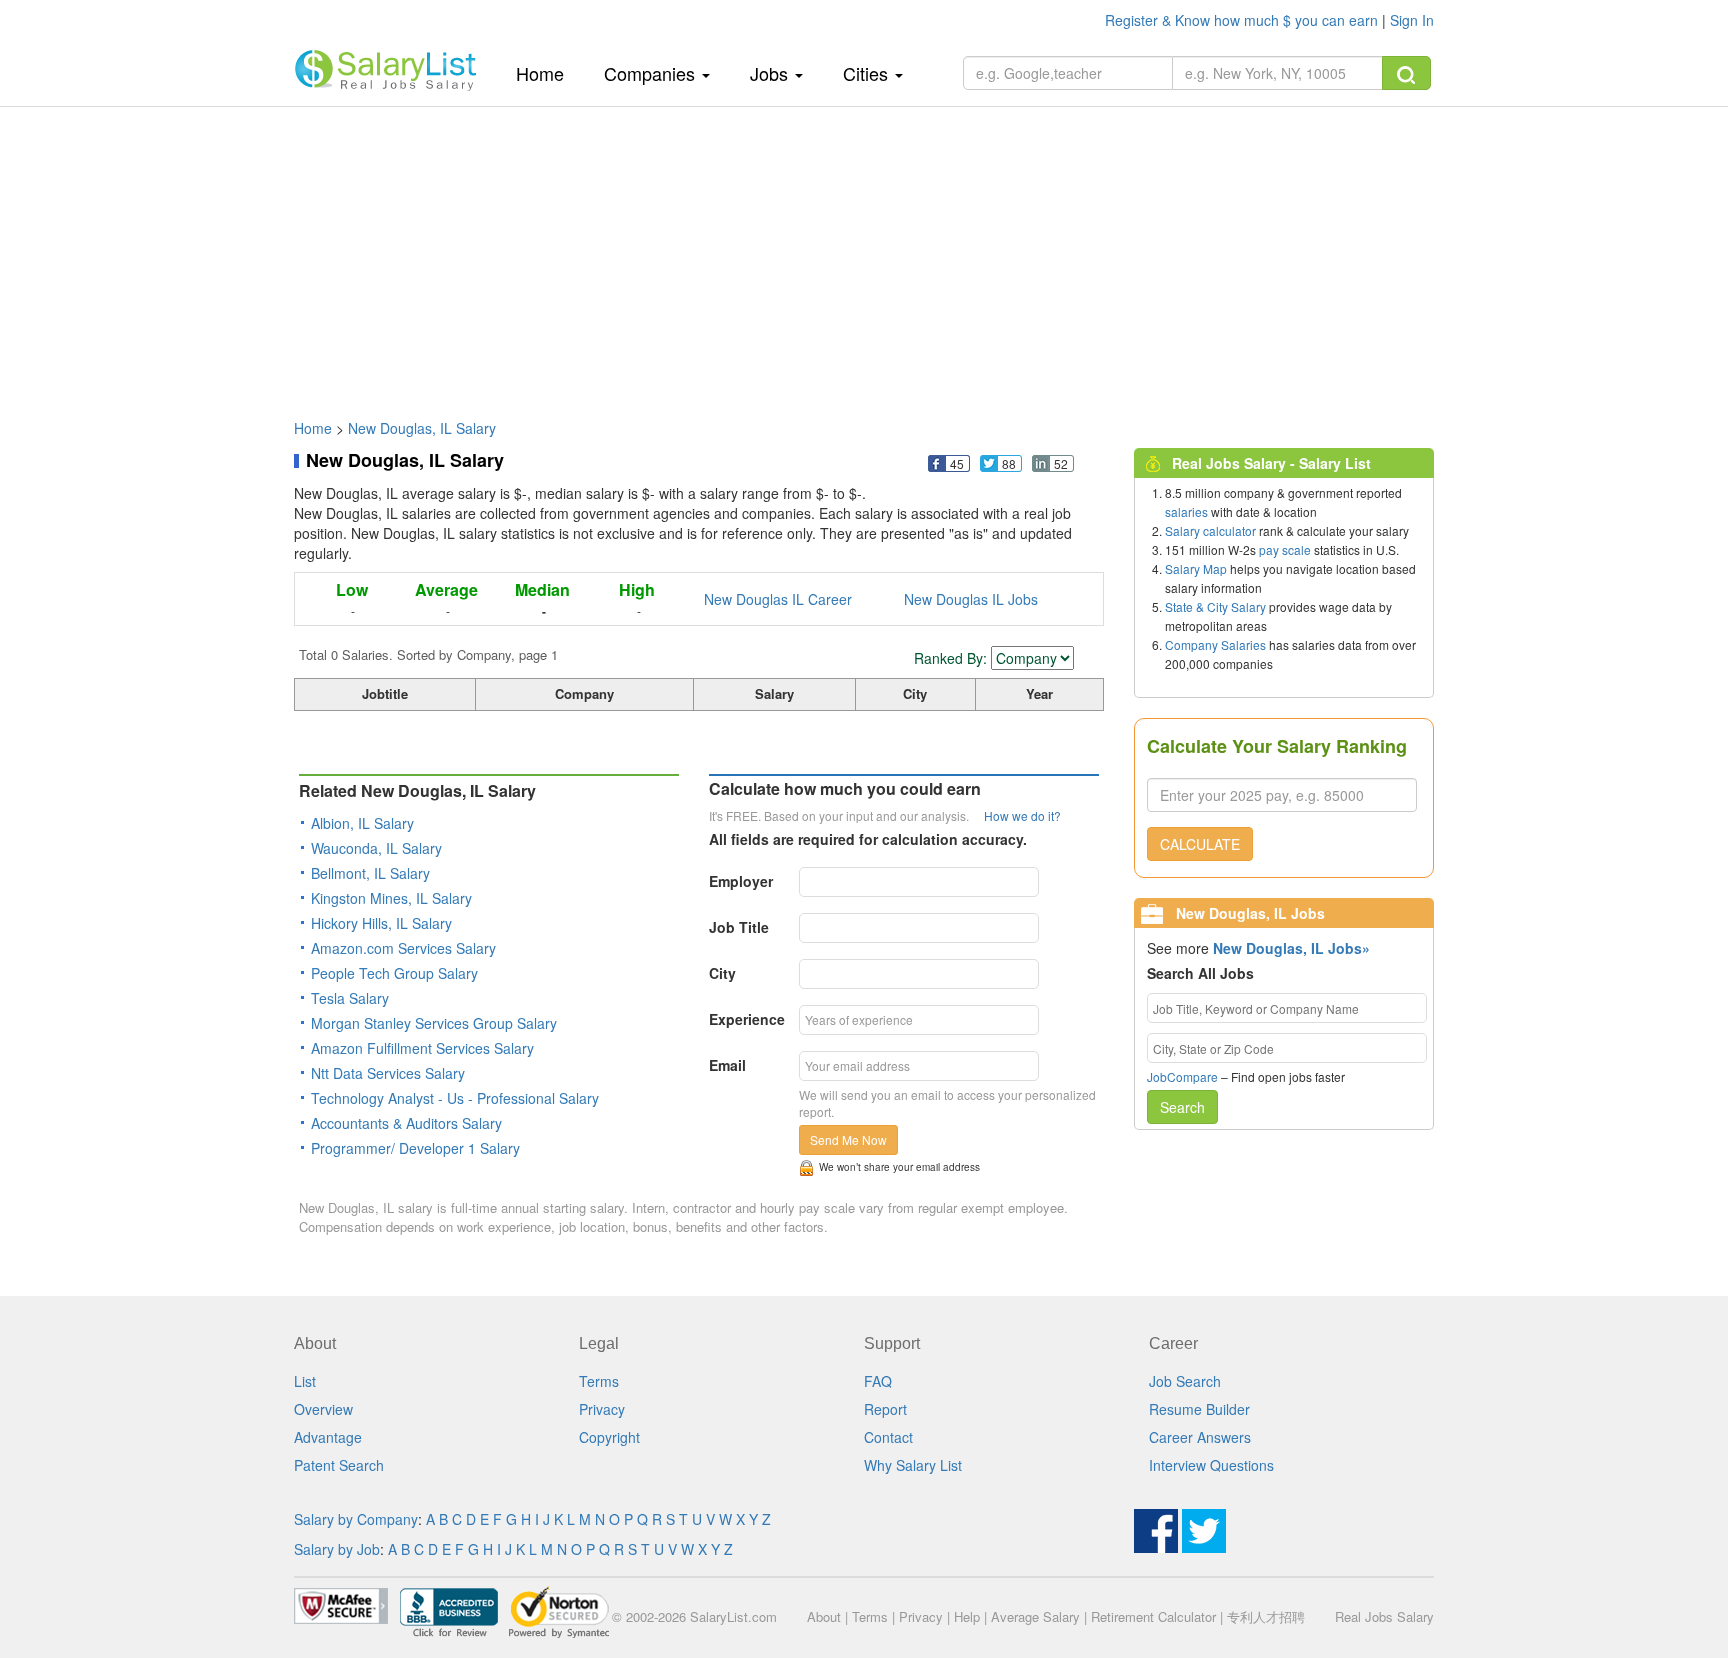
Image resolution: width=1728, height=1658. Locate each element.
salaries (1186, 511)
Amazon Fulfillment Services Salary (422, 1048)
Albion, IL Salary (362, 823)
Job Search (1185, 1381)
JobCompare (1182, 1076)
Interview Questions (1211, 1465)
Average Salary (1035, 1616)
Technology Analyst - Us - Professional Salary (455, 1098)
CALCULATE (1200, 844)
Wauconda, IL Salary (376, 848)
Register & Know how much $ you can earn (1243, 20)
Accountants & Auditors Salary (406, 1123)
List (305, 1381)
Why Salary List (913, 1465)
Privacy (602, 1409)
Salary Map (1196, 568)
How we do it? (1022, 815)
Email (727, 1065)
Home (547, 72)
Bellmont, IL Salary (370, 873)
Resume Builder (1199, 1409)
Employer (741, 881)
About (824, 1616)
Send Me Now (848, 1139)
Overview (323, 1409)
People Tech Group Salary (394, 973)
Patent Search (339, 1465)
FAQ (878, 1381)
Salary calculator (1210, 530)
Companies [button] (652, 73)
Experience (747, 1019)
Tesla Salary (350, 998)
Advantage (328, 1437)
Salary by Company (356, 1519)
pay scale (1285, 549)
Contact (888, 1437)
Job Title (739, 927)
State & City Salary (1215, 606)
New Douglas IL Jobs (971, 599)
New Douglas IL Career (778, 599)
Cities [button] (868, 73)
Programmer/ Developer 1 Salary (415, 1148)
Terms (599, 1381)
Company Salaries (1215, 644)
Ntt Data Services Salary (388, 1073)
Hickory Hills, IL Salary (381, 923)
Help (967, 1616)
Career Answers (1200, 1437)
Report (885, 1409)
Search (1182, 1107)
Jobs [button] (771, 73)
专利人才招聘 (1266, 1616)
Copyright (609, 1437)
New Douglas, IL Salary (422, 428)
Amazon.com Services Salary (403, 948)
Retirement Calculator (1153, 1616)
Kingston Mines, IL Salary (391, 898)
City (722, 973)
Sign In (1412, 20)
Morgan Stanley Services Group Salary (434, 1023)
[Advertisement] (864, 253)
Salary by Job (337, 1549)
